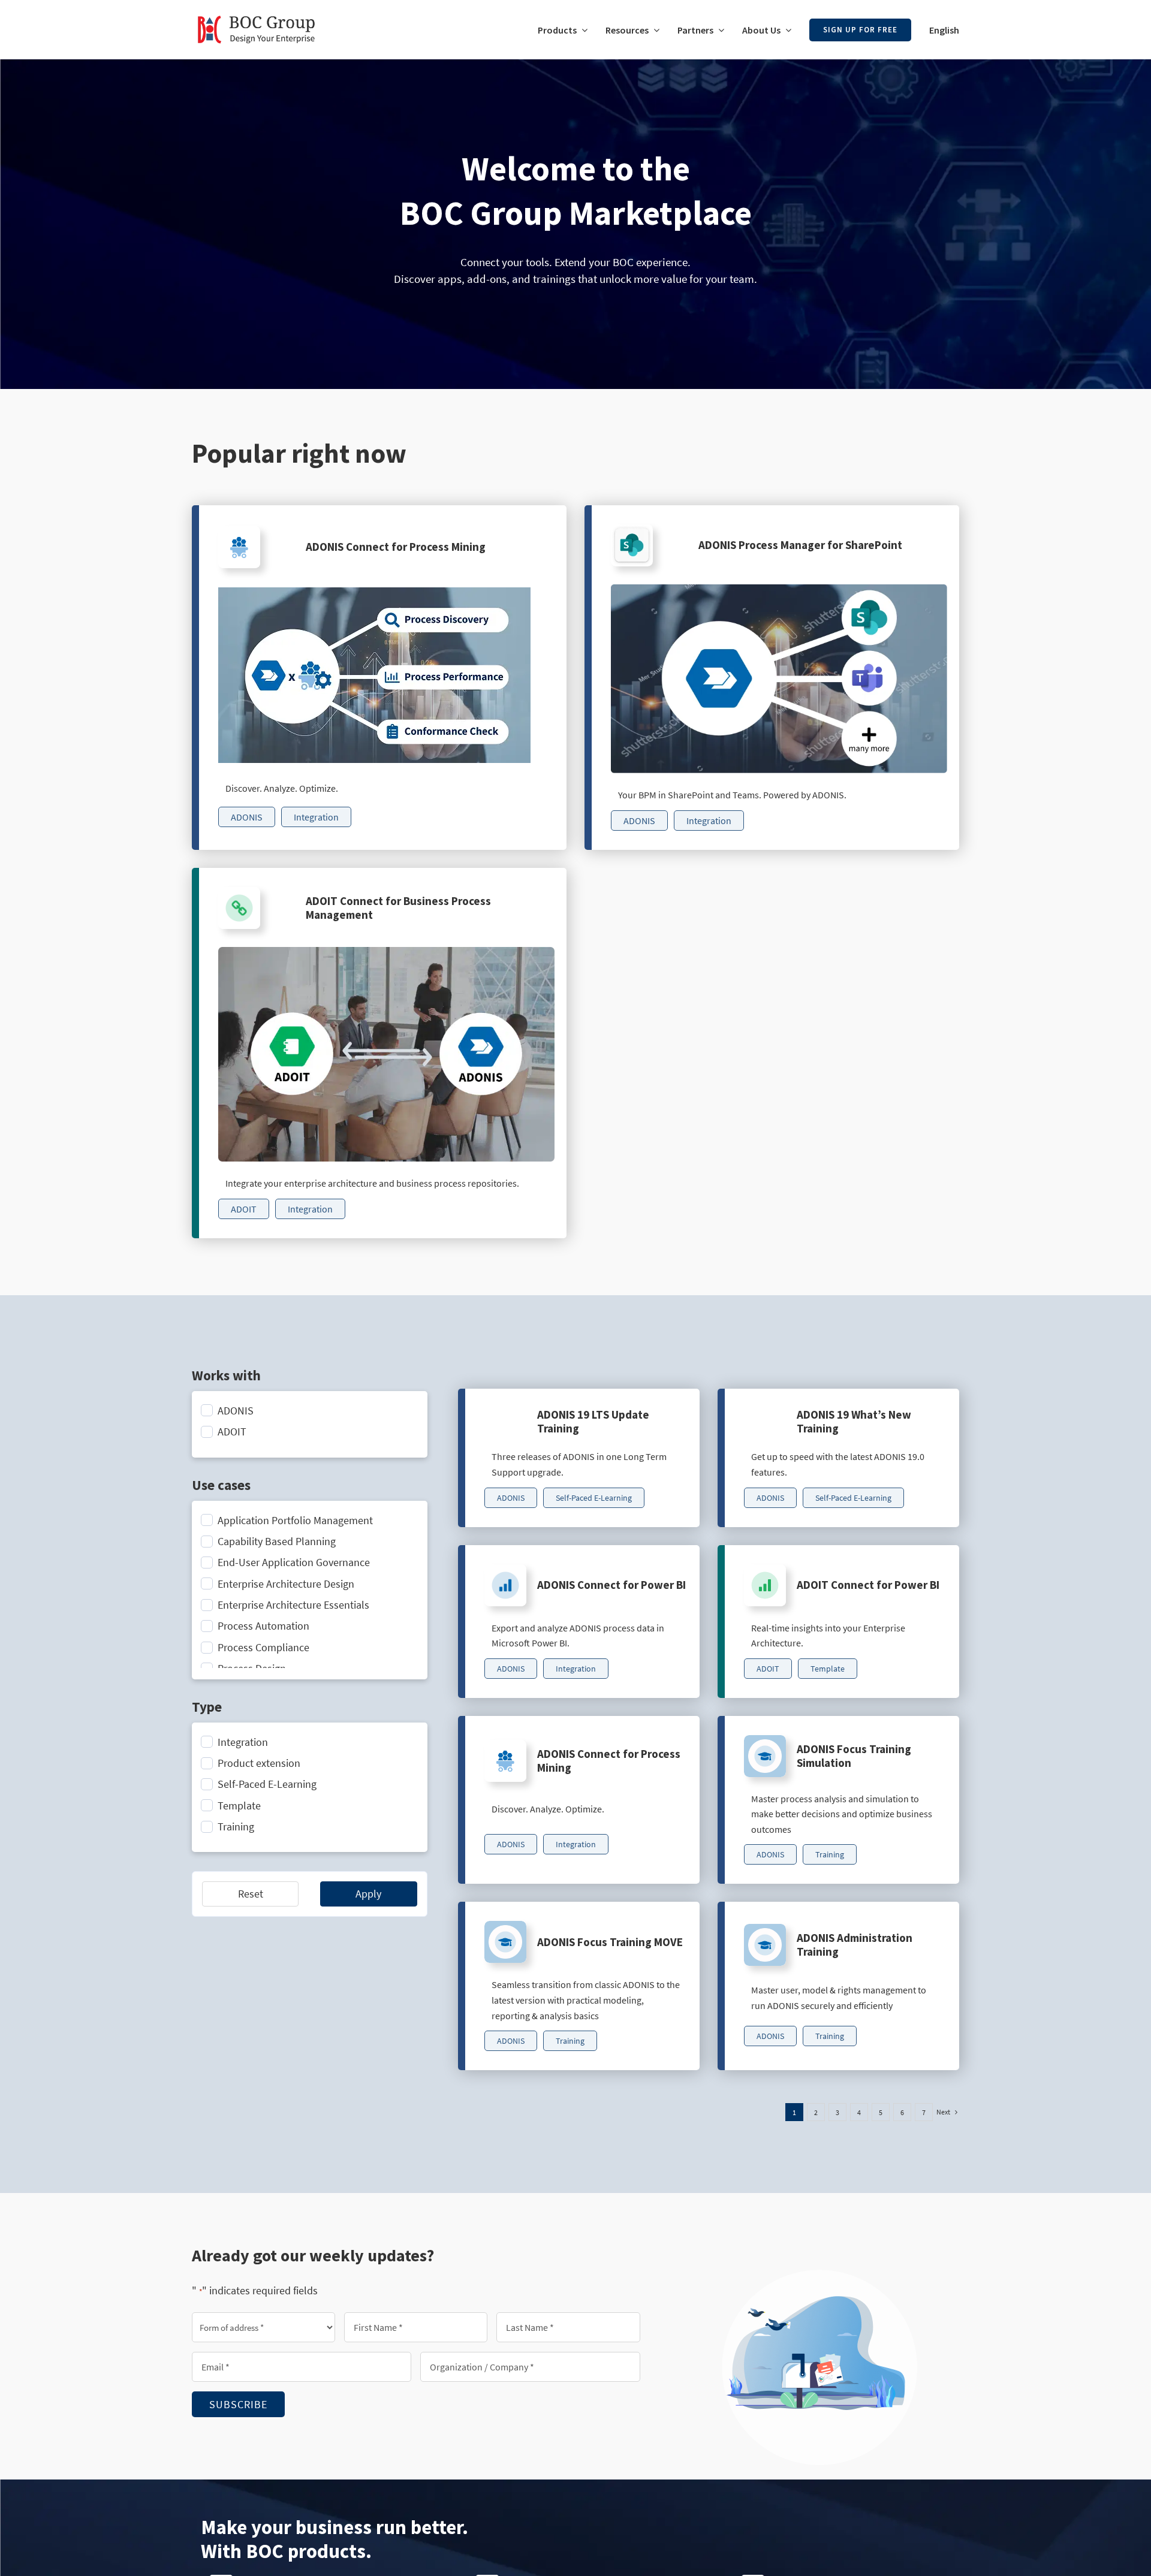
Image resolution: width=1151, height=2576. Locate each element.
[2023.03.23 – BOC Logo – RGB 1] (256, 11)
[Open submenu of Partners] (719, 30)
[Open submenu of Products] (582, 30)
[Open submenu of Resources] (654, 30)
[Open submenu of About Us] (786, 30)
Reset (251, 1894)
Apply (368, 1894)
